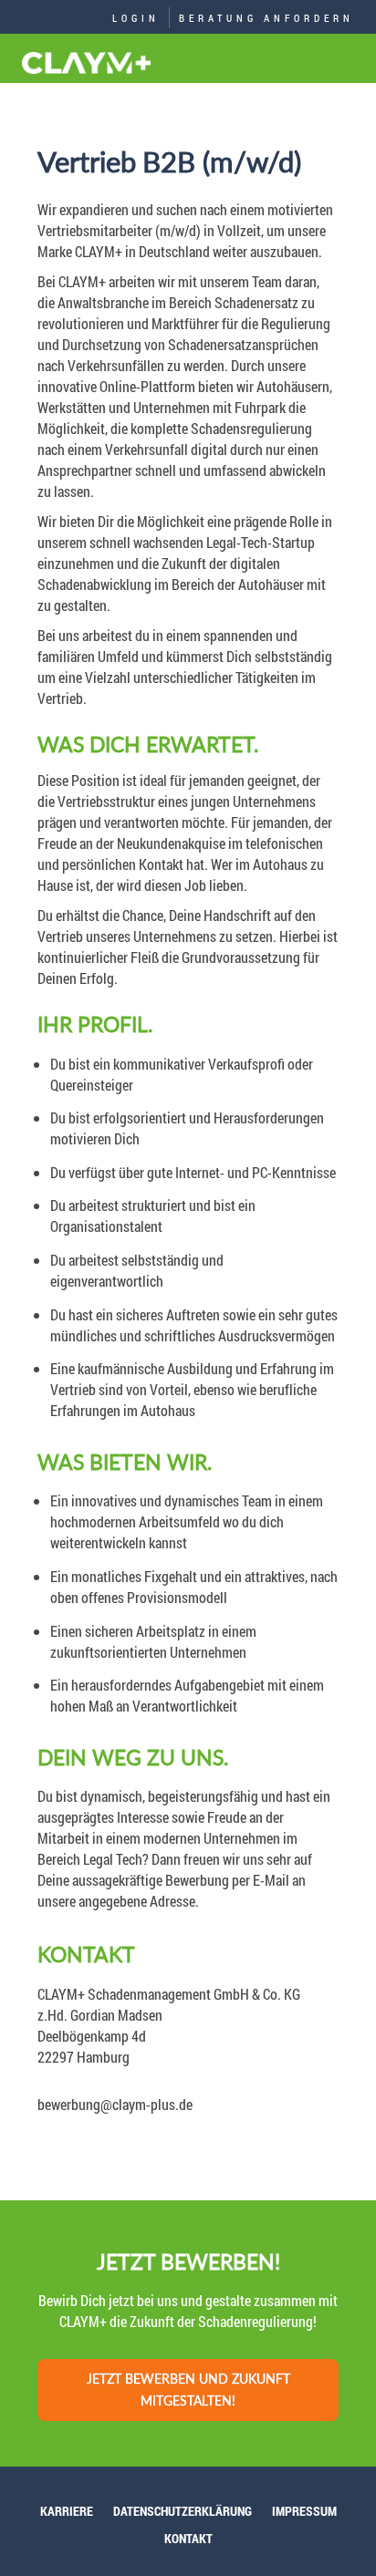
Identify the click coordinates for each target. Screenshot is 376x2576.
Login (136, 18)
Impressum (304, 2511)
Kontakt (188, 2538)
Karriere (67, 2511)
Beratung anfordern (266, 18)
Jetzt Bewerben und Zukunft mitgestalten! (188, 2390)
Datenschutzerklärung (183, 2511)
